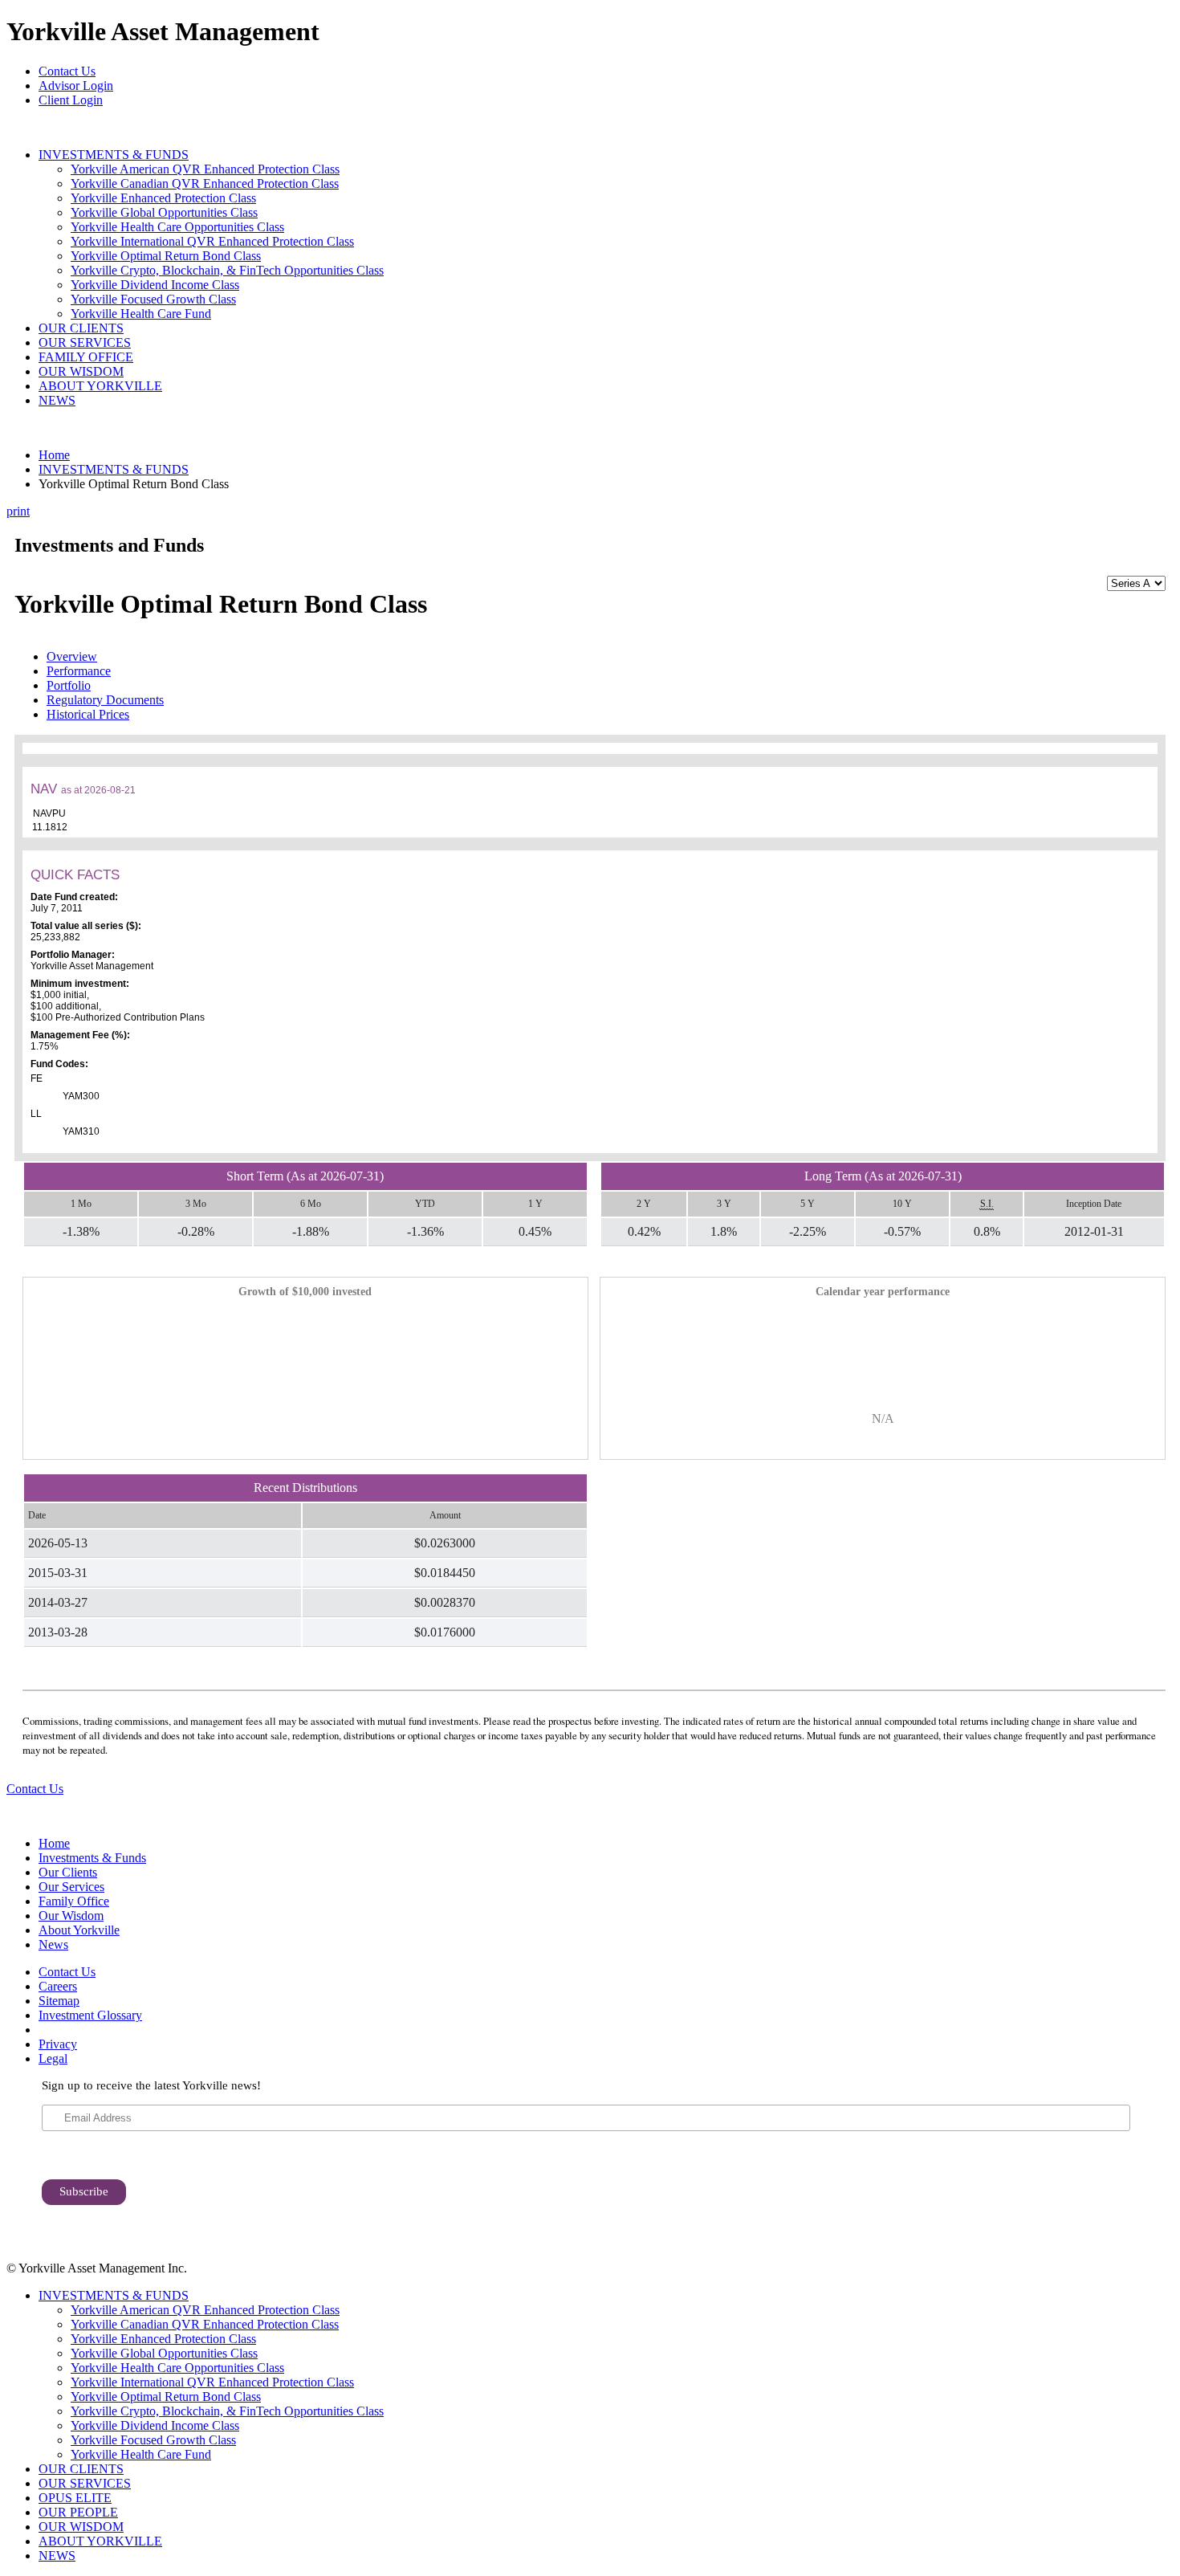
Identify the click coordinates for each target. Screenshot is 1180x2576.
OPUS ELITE (75, 2498)
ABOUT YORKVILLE (100, 386)
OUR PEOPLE (78, 2512)
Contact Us (67, 71)
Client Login (71, 100)
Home (54, 455)
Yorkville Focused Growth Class (153, 299)
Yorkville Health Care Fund (141, 314)
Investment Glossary (90, 2015)
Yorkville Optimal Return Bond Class (166, 256)
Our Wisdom (71, 1916)
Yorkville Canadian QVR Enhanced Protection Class (205, 183)
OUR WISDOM (81, 371)
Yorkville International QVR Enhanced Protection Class (212, 241)
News (53, 1944)
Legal (53, 2058)
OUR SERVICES (85, 342)
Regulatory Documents (105, 700)
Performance (79, 671)
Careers (58, 1986)
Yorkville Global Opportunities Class (164, 212)
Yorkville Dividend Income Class (155, 285)
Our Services (71, 1887)
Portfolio (69, 685)
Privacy (58, 2044)
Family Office (74, 1901)
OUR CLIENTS (81, 328)
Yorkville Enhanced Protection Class (163, 198)
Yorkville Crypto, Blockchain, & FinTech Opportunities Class (227, 270)
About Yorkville (79, 1930)
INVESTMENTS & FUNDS (114, 155)
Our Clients (68, 1872)
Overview (72, 656)
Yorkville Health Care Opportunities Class (177, 227)
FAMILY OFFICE (86, 357)
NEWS (57, 400)
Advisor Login (76, 86)
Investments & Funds (92, 1858)
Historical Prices (88, 714)
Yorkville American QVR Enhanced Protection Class (205, 169)
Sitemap (59, 2001)
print (18, 511)
